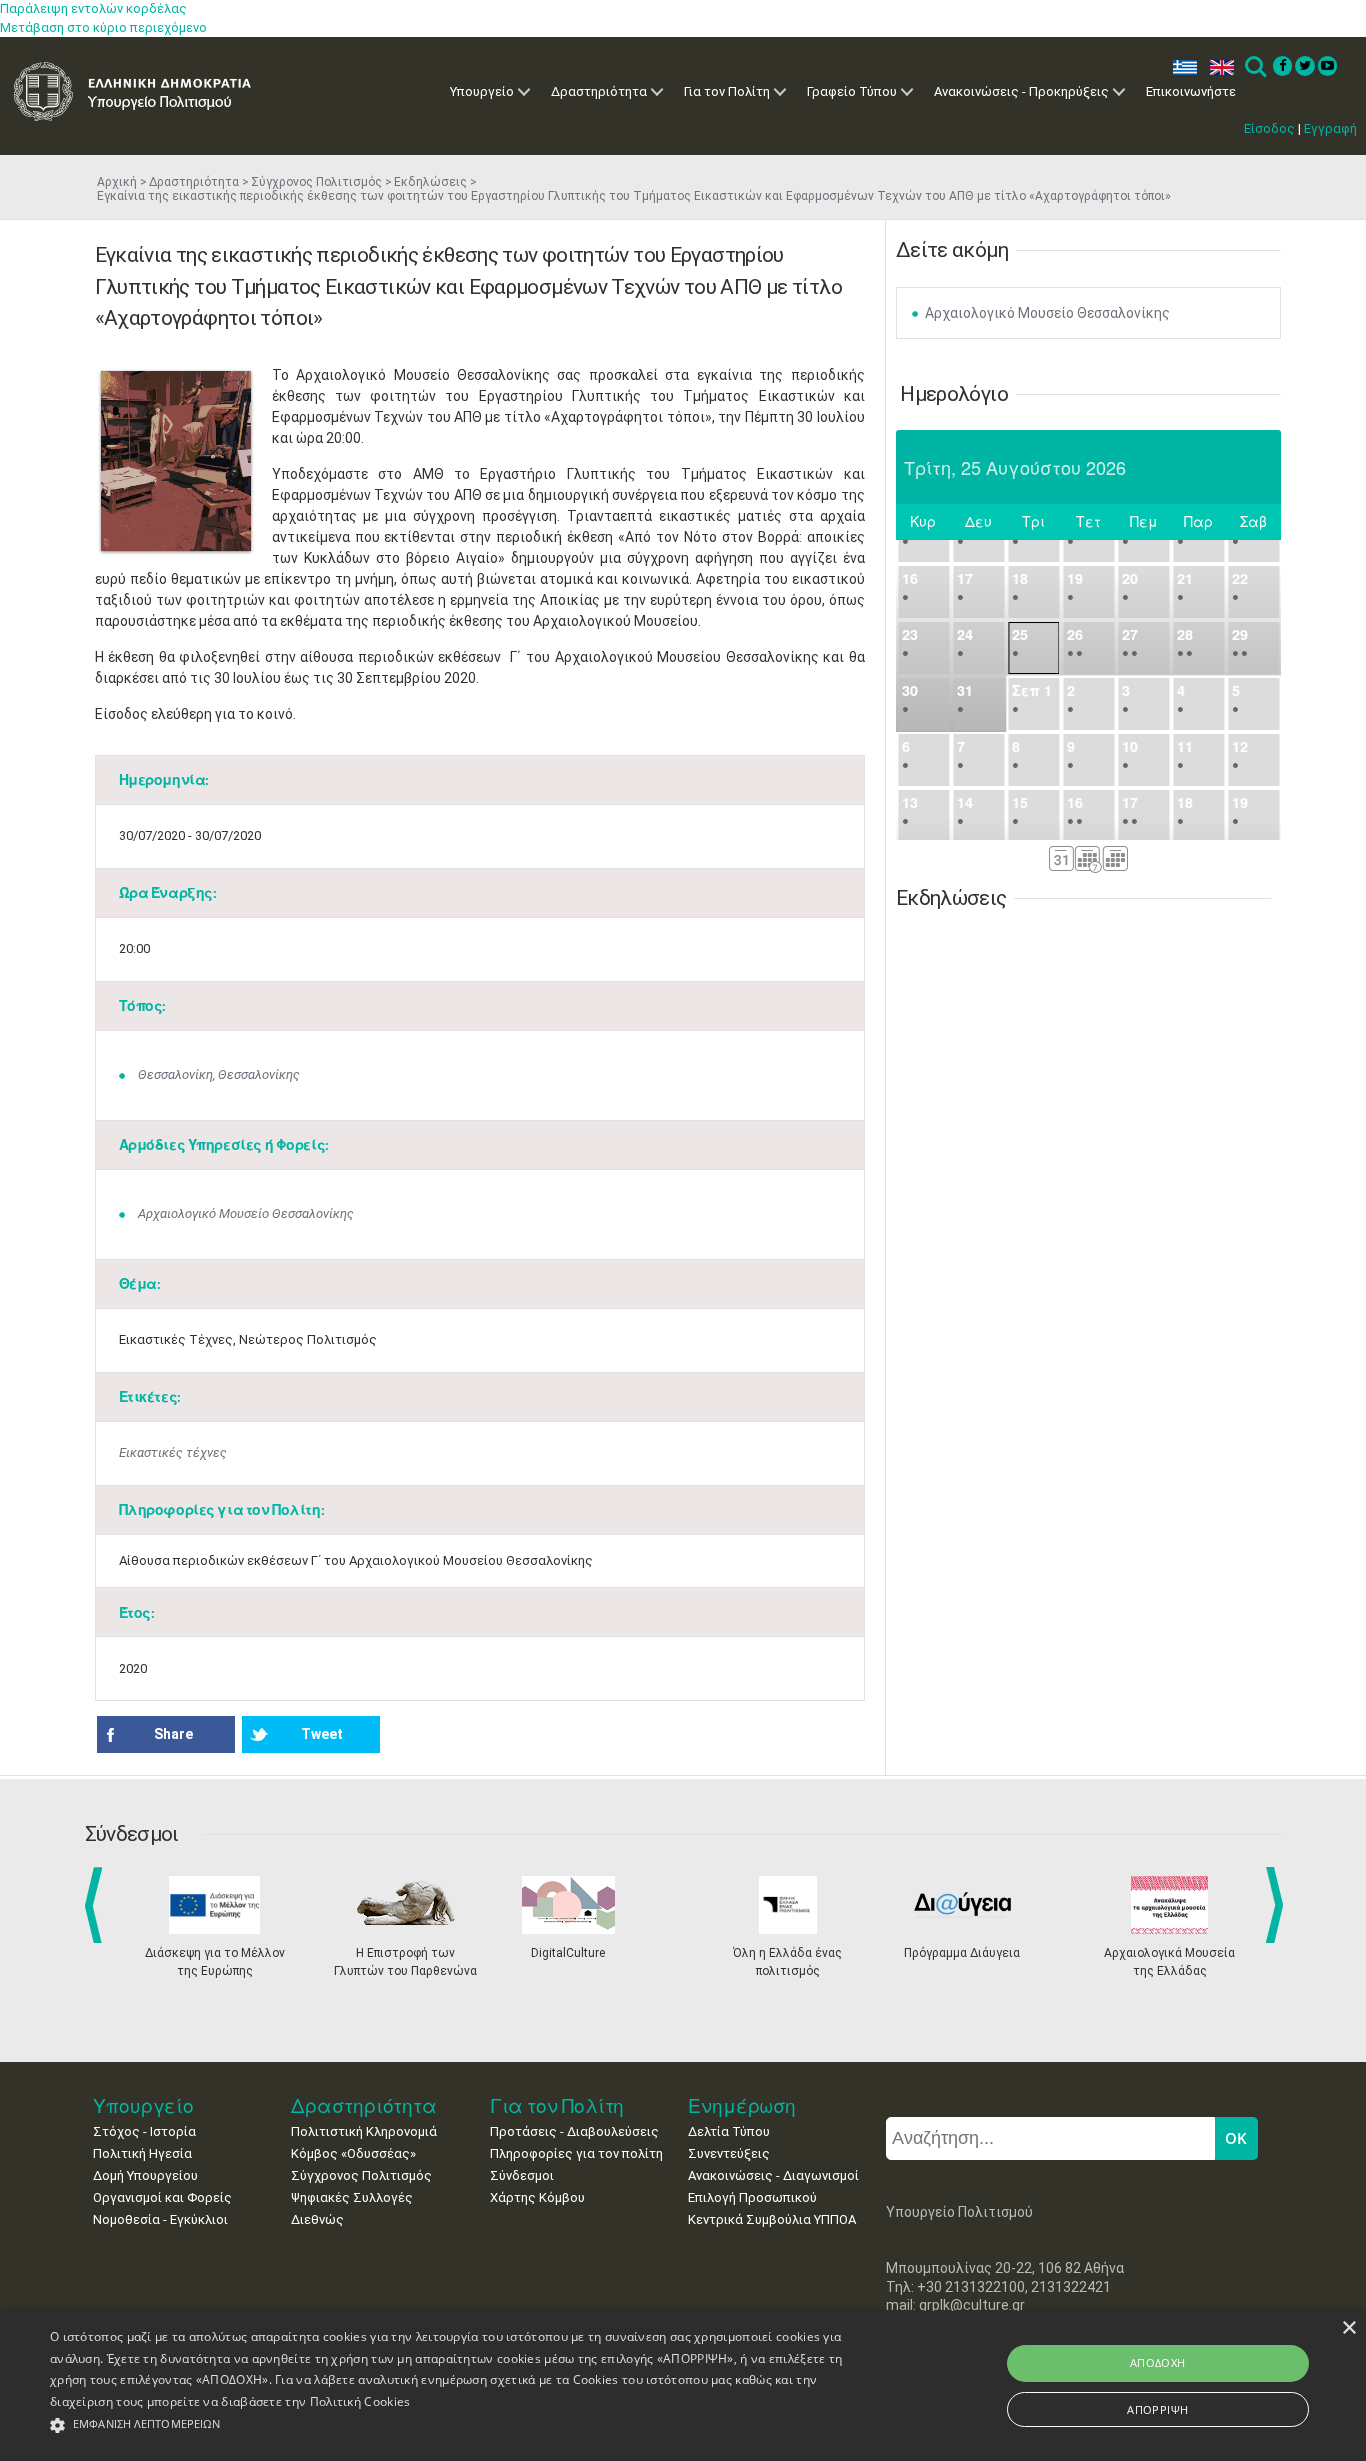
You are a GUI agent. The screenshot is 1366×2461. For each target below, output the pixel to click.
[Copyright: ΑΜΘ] (176, 461)
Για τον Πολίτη (727, 91)
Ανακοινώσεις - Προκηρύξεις (1021, 91)
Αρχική (117, 182)
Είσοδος (1269, 128)
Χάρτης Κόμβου (537, 2197)
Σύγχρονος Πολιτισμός (316, 182)
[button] (461, 2425)
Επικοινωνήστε (1191, 91)
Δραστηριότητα (599, 91)
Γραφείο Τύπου (852, 91)
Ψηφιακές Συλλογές (352, 2197)
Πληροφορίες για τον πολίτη (576, 2153)
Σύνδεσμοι (522, 2175)
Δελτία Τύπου (729, 2131)
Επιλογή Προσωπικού (752, 2197)
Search (1254, 67)
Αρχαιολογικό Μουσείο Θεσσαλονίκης (246, 1213)
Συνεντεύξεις (729, 2153)
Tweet (322, 1734)
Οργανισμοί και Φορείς (162, 2197)
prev (97, 1905)
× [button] (1348, 2328)
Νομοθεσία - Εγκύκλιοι (160, 2219)
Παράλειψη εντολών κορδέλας (93, 8)
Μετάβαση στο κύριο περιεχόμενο (103, 27)
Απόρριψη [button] (1157, 2409)
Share (173, 1734)
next (1278, 1905)
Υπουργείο (482, 91)
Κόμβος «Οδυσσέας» (353, 2153)
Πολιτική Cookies (360, 2401)
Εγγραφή (1330, 128)
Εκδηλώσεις (430, 182)
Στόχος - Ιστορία (144, 2131)
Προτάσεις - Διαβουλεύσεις (574, 2131)
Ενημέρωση (742, 2105)
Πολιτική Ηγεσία (142, 2153)
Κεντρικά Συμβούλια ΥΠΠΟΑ (772, 2219)
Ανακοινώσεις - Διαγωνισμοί (773, 2175)
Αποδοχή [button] (1158, 2362)
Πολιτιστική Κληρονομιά (364, 2131)
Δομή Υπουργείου (145, 2175)
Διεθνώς (317, 2219)
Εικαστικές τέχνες (173, 1452)
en (1217, 67)
